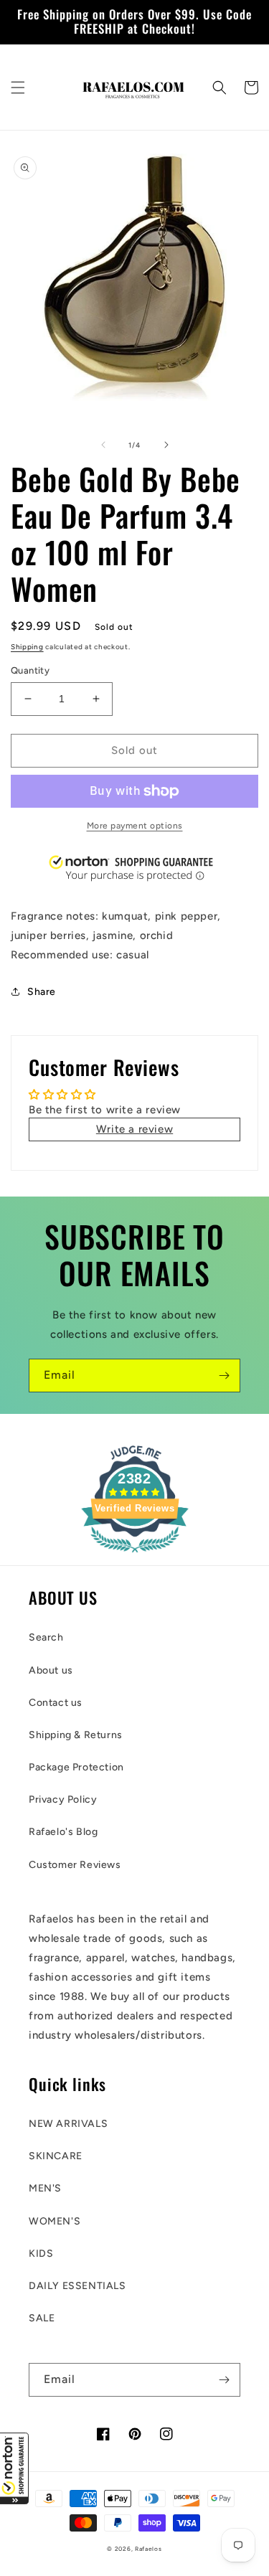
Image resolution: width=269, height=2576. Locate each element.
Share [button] (42, 992)
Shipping (27, 647)
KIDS (41, 2254)
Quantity (30, 670)
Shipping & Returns (76, 1735)
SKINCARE (56, 2156)
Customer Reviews (75, 1865)
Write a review (134, 1129)
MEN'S (45, 2188)
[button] (14, 2468)
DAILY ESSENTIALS (77, 2286)
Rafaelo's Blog (63, 1832)
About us (51, 1670)
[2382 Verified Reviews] (135, 1555)
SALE (42, 2318)
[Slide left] (103, 445)
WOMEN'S (55, 2221)
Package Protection (76, 1767)
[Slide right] (166, 445)
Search (46, 1637)
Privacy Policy (63, 1799)
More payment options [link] (135, 826)
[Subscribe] (224, 1376)
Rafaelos (148, 2549)
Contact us (56, 1703)
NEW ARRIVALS (68, 2124)
